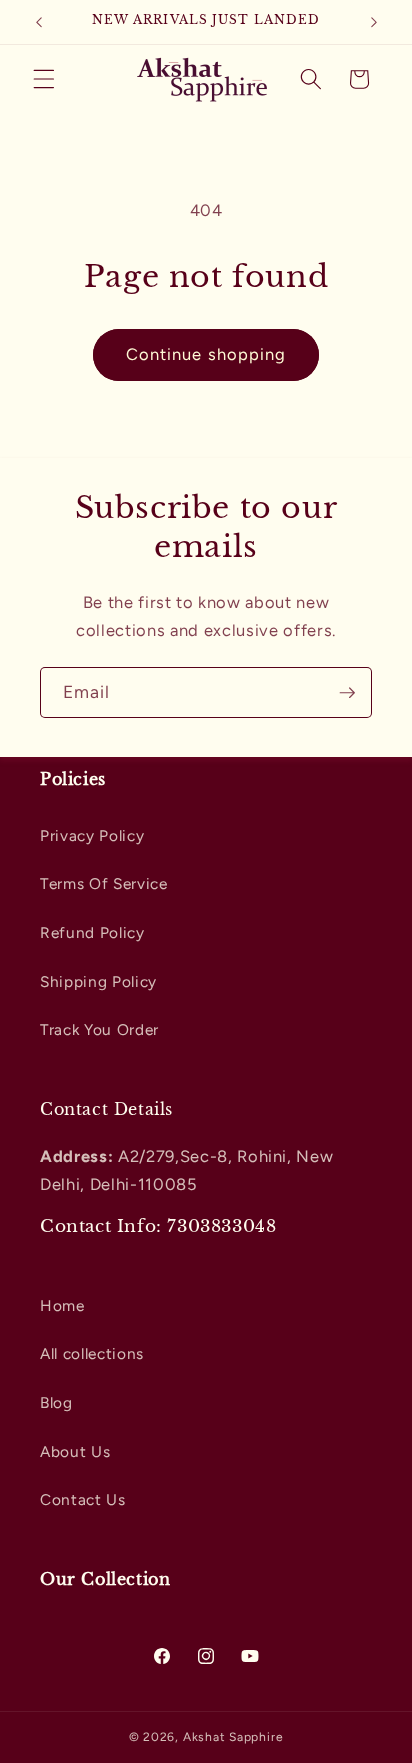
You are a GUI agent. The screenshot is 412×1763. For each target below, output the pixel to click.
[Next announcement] (374, 22)
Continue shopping (206, 354)
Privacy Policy (92, 835)
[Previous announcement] (39, 22)
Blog (56, 1402)
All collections (92, 1353)
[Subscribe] (347, 693)
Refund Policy (92, 932)
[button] (44, 79)
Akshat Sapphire (233, 1737)
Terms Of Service (104, 883)
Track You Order (99, 1029)
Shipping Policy (98, 981)
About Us (75, 1451)
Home (62, 1305)
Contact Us (83, 1499)
